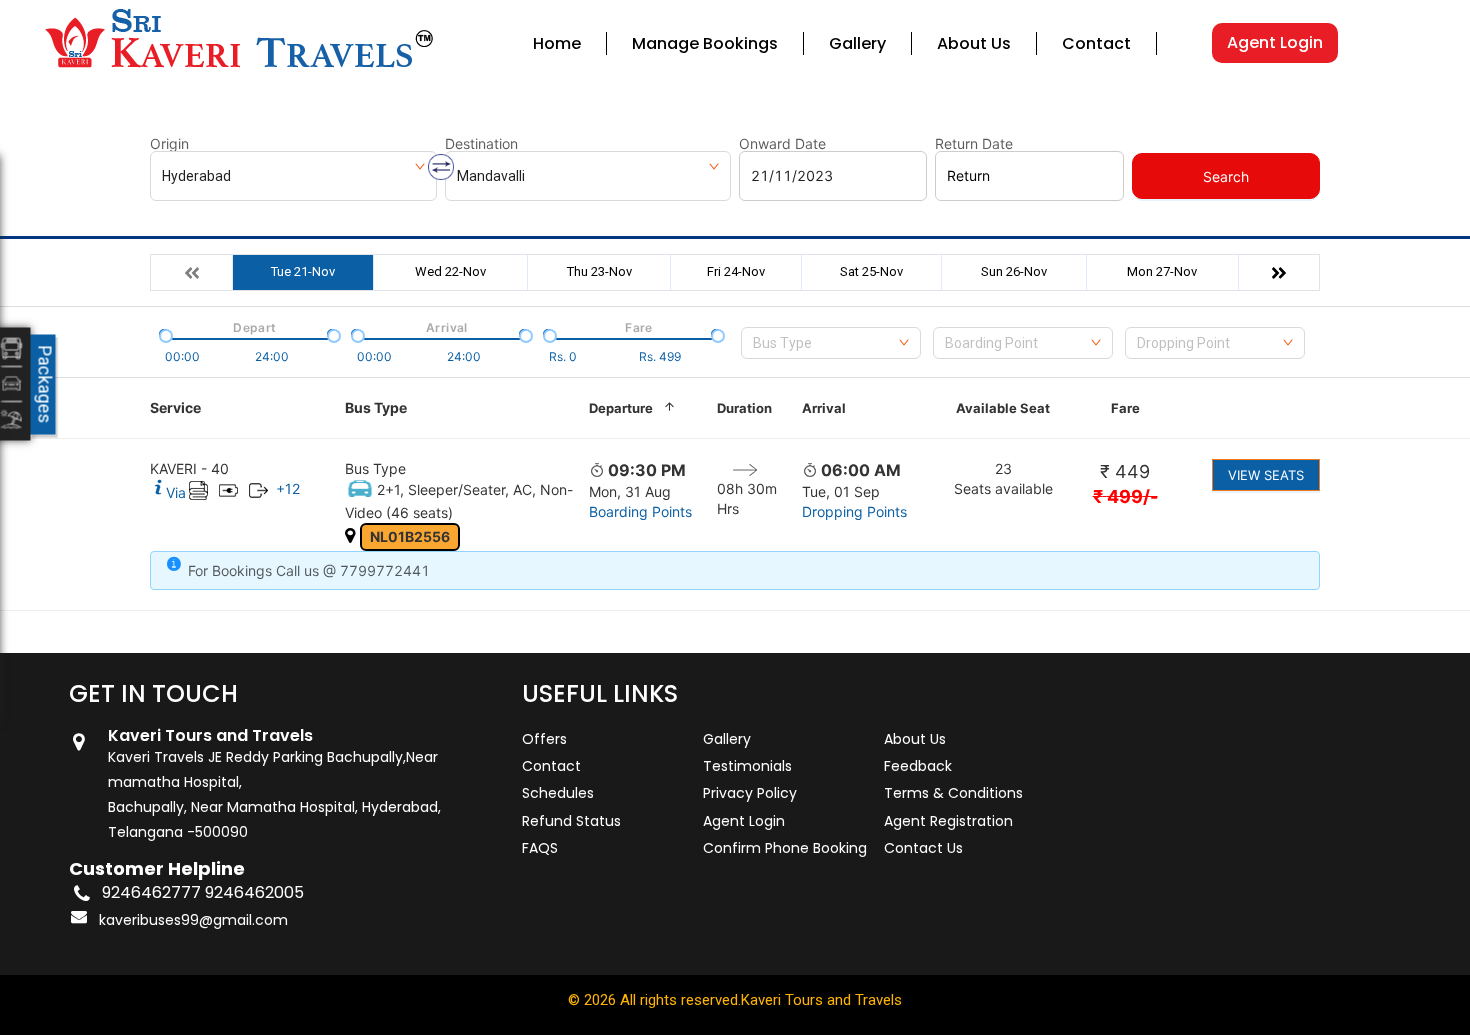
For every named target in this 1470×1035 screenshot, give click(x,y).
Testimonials (747, 766)
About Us (974, 43)
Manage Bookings (705, 43)
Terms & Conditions (953, 793)
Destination (481, 144)
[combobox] (831, 343)
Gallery (857, 43)
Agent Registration (948, 821)
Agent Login (1275, 42)
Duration (744, 408)
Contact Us (923, 848)
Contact (1096, 43)
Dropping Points (854, 511)
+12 (288, 488)
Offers (544, 739)
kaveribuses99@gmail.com (193, 920)
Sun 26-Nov (1014, 271)
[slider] (164, 334)
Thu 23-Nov (599, 271)
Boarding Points (640, 511)
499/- (1125, 496)
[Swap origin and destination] (441, 167)
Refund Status (571, 821)
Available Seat (1003, 408)
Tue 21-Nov (303, 271)
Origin (169, 144)
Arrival (824, 408)
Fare (1125, 408)
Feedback (918, 766)
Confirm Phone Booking (785, 848)
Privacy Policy (750, 793)
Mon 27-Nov (1162, 271)
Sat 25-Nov (871, 271)
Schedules (558, 793)
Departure (621, 408)
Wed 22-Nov (450, 271)
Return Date (974, 144)
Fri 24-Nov (736, 271)
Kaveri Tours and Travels (821, 1000)
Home (557, 43)
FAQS (540, 848)
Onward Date (782, 144)
